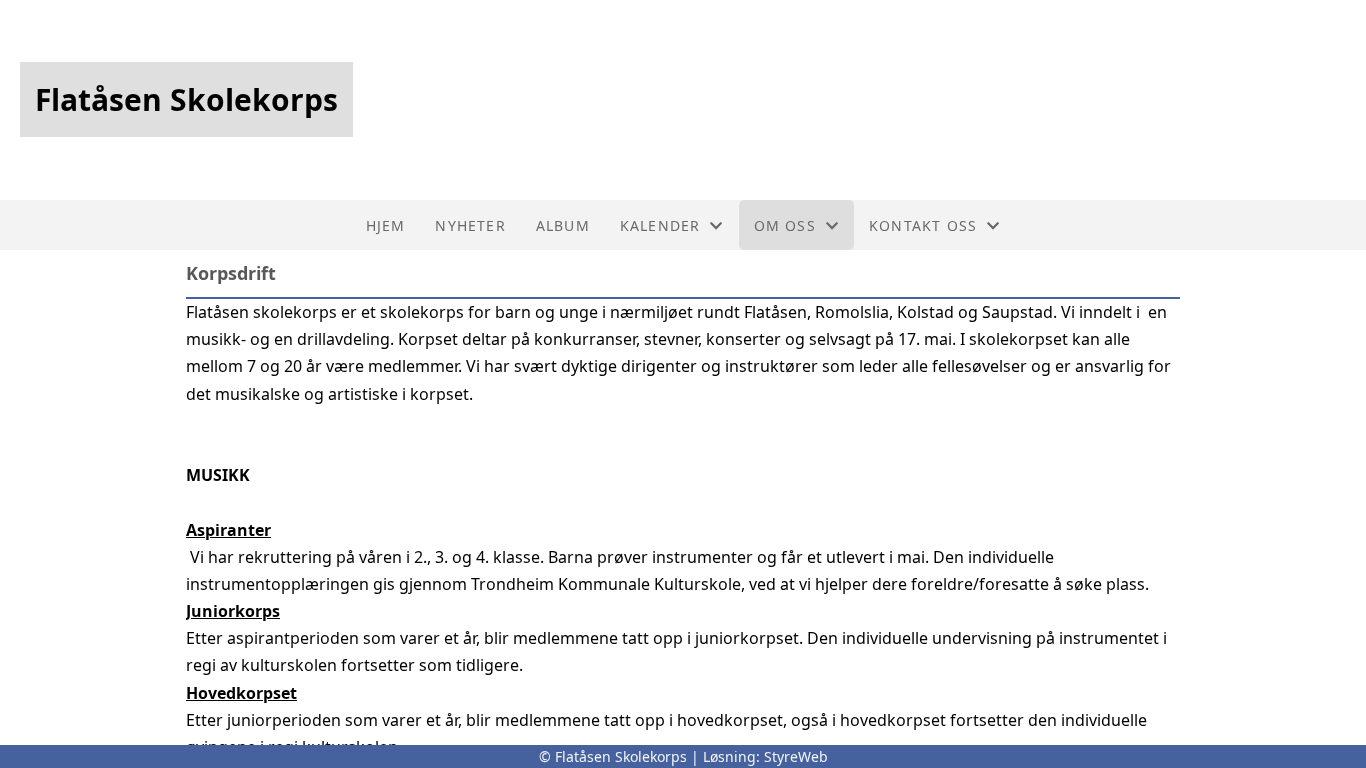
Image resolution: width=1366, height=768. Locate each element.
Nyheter (470, 225)
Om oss (785, 225)
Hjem (386, 225)
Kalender (660, 225)
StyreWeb (796, 756)
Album (563, 225)
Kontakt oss (923, 225)
